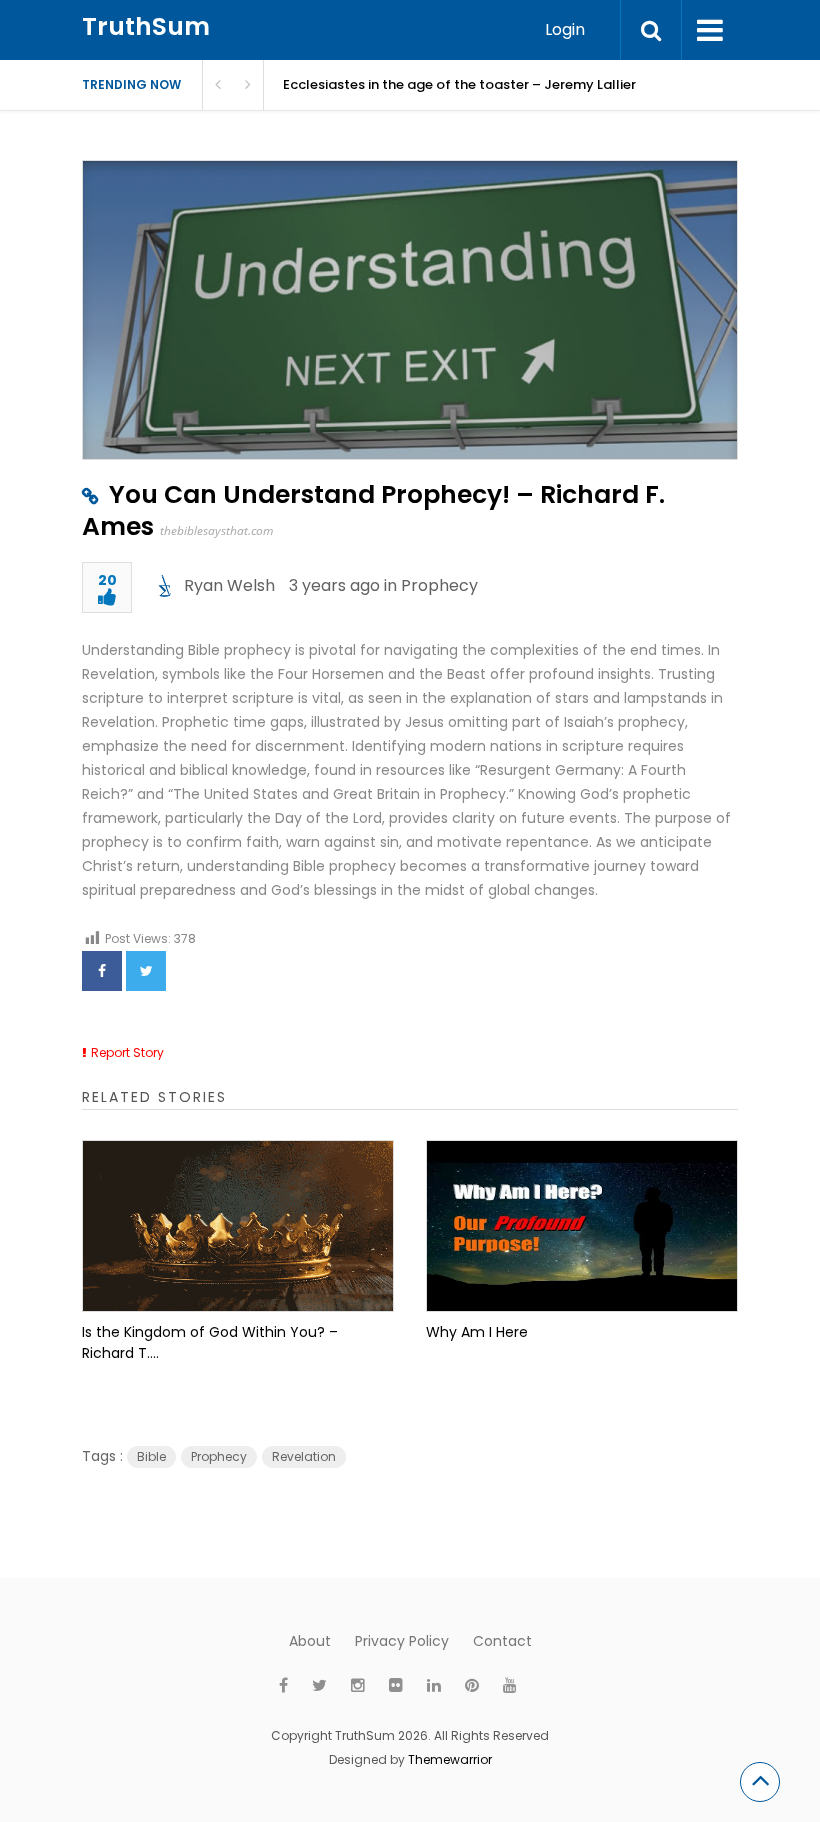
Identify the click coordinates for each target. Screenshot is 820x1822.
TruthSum (146, 26)
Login (565, 29)
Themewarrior (450, 1759)
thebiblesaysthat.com (216, 530)
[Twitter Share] (146, 971)
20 (107, 581)
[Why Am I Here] (582, 1226)
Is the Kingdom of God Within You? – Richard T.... (210, 1342)
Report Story (127, 1052)
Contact (502, 1641)
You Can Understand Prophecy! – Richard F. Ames (373, 510)
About (310, 1641)
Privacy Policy (402, 1641)
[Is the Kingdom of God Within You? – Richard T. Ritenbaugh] (238, 1226)
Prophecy (439, 585)
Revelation (304, 1456)
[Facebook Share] (102, 971)
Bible (151, 1456)
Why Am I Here (477, 1332)
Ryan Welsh (229, 585)
